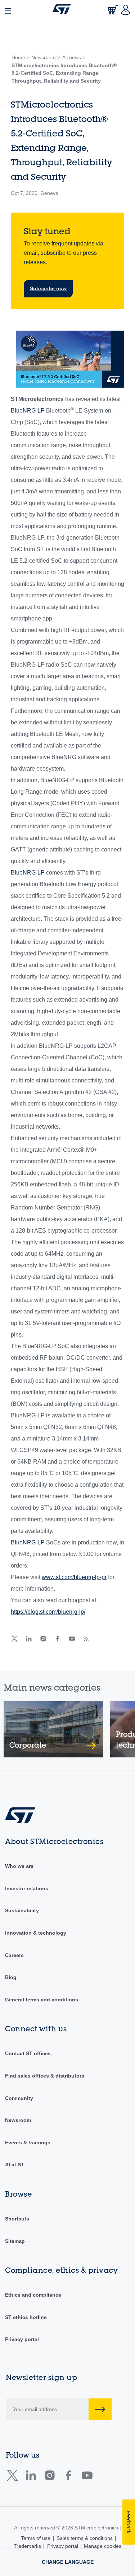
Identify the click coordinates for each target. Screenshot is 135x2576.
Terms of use (36, 2538)
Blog (11, 1977)
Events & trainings (28, 2143)
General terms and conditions (42, 2000)
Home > (21, 57)
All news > (74, 57)
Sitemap (15, 2241)
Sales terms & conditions (85, 2538)
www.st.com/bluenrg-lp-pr (74, 1577)
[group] (53, 1729)
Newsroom (18, 2120)
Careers (14, 1955)
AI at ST (15, 2165)
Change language (68, 2562)
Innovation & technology (36, 1933)
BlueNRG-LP (28, 411)
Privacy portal (22, 2339)
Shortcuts (17, 2219)
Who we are (19, 1866)
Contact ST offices (28, 2053)
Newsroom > (46, 57)
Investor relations (27, 1888)
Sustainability (22, 1910)
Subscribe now (48, 288)
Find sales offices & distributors (45, 2076)
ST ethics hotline (26, 2317)
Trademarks (27, 2546)
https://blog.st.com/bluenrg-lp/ (48, 1612)
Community (19, 2098)
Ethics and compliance (33, 2295)
